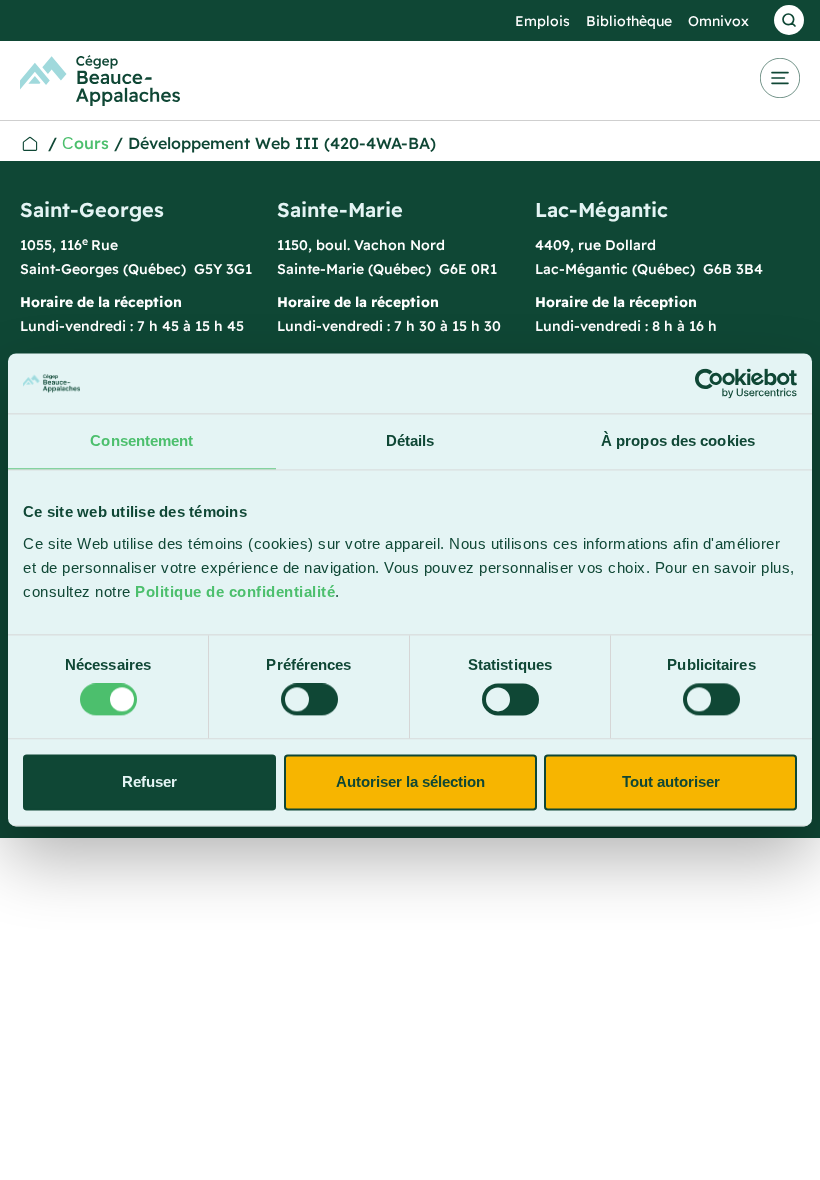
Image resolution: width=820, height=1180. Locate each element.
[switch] (309, 700)
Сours (85, 143)
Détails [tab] (410, 440)
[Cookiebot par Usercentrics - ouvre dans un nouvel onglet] (709, 383)
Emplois (542, 21)
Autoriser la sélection (410, 781)
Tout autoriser (671, 781)
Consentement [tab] (141, 440)
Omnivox (718, 21)
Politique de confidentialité (235, 591)
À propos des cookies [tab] (678, 440)
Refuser (149, 781)
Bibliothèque (629, 21)
